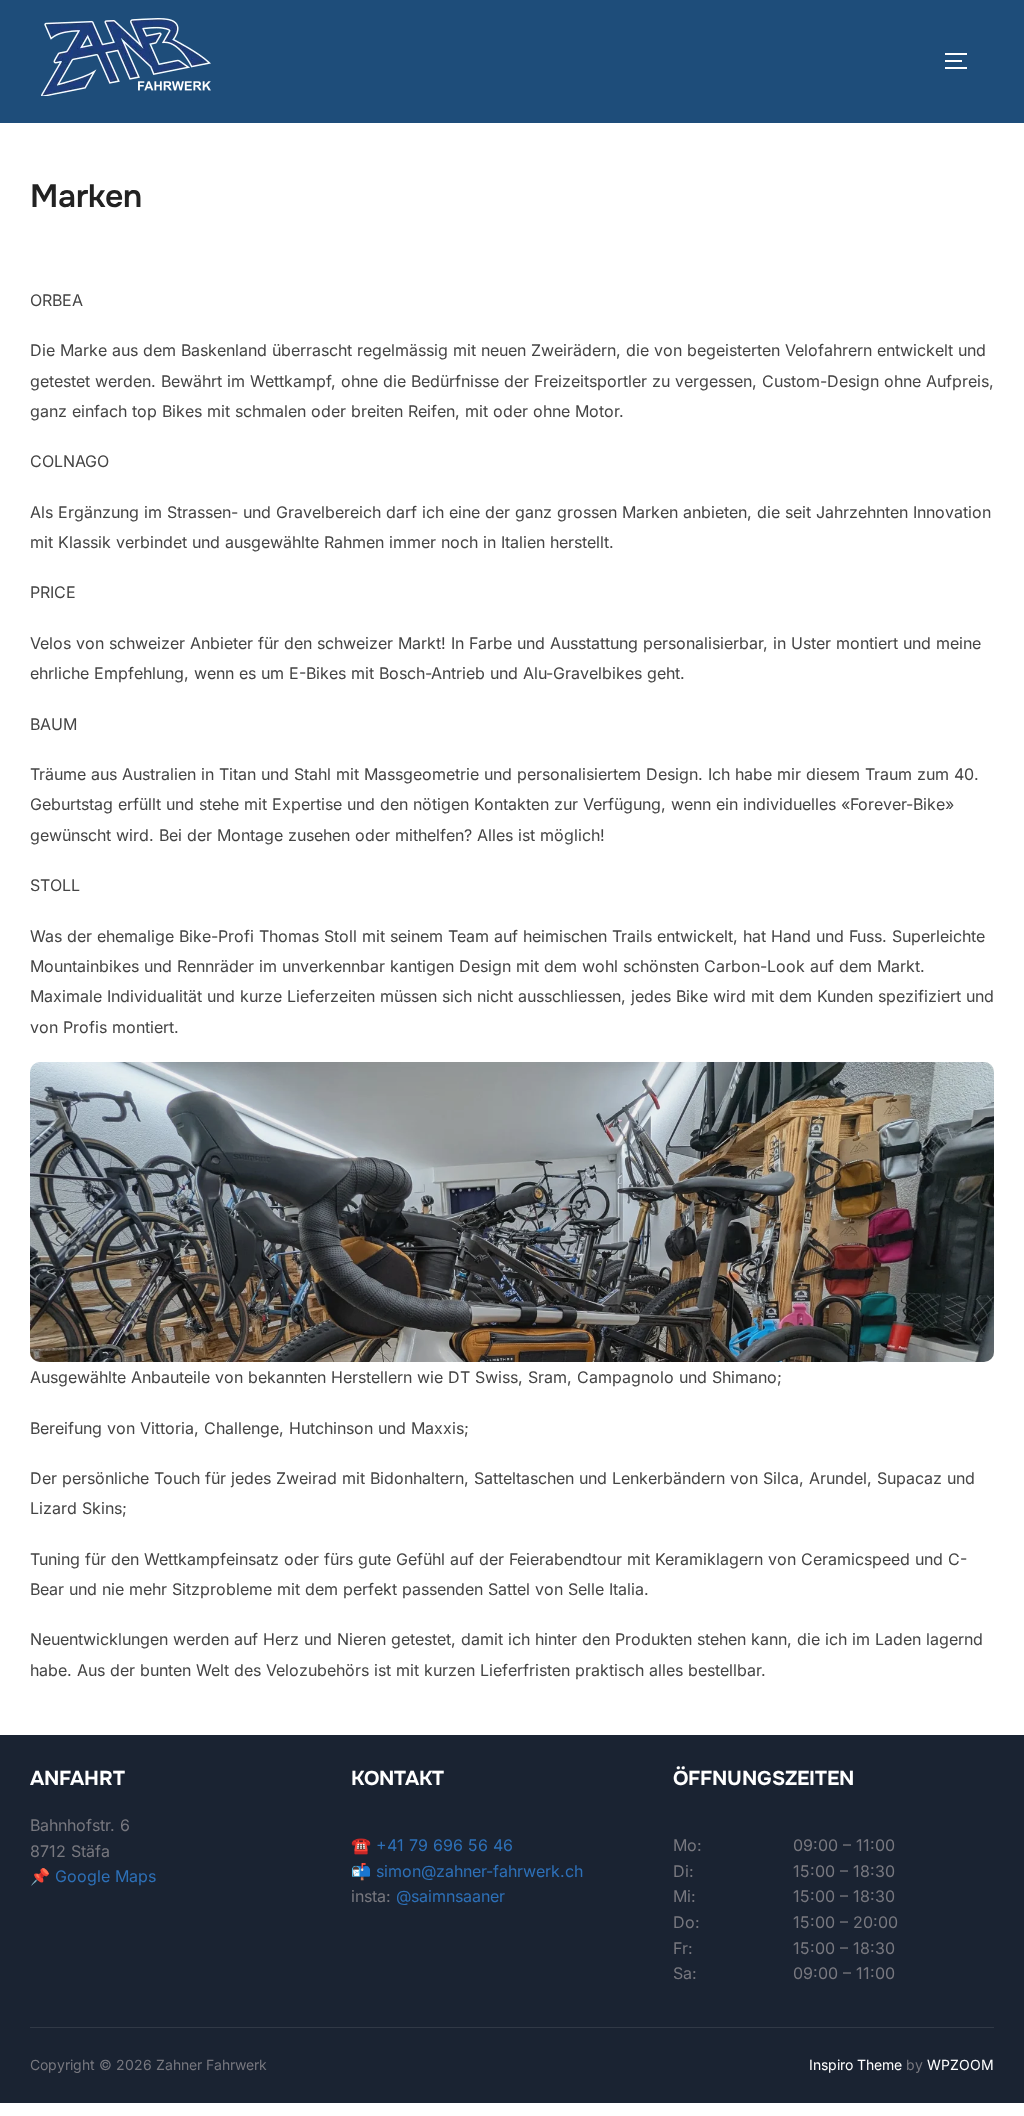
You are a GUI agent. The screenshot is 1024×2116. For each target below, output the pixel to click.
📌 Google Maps (93, 1876)
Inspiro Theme (855, 2064)
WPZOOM (960, 2064)
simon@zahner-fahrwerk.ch (479, 1871)
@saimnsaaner (450, 1896)
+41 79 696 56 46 (444, 1845)
